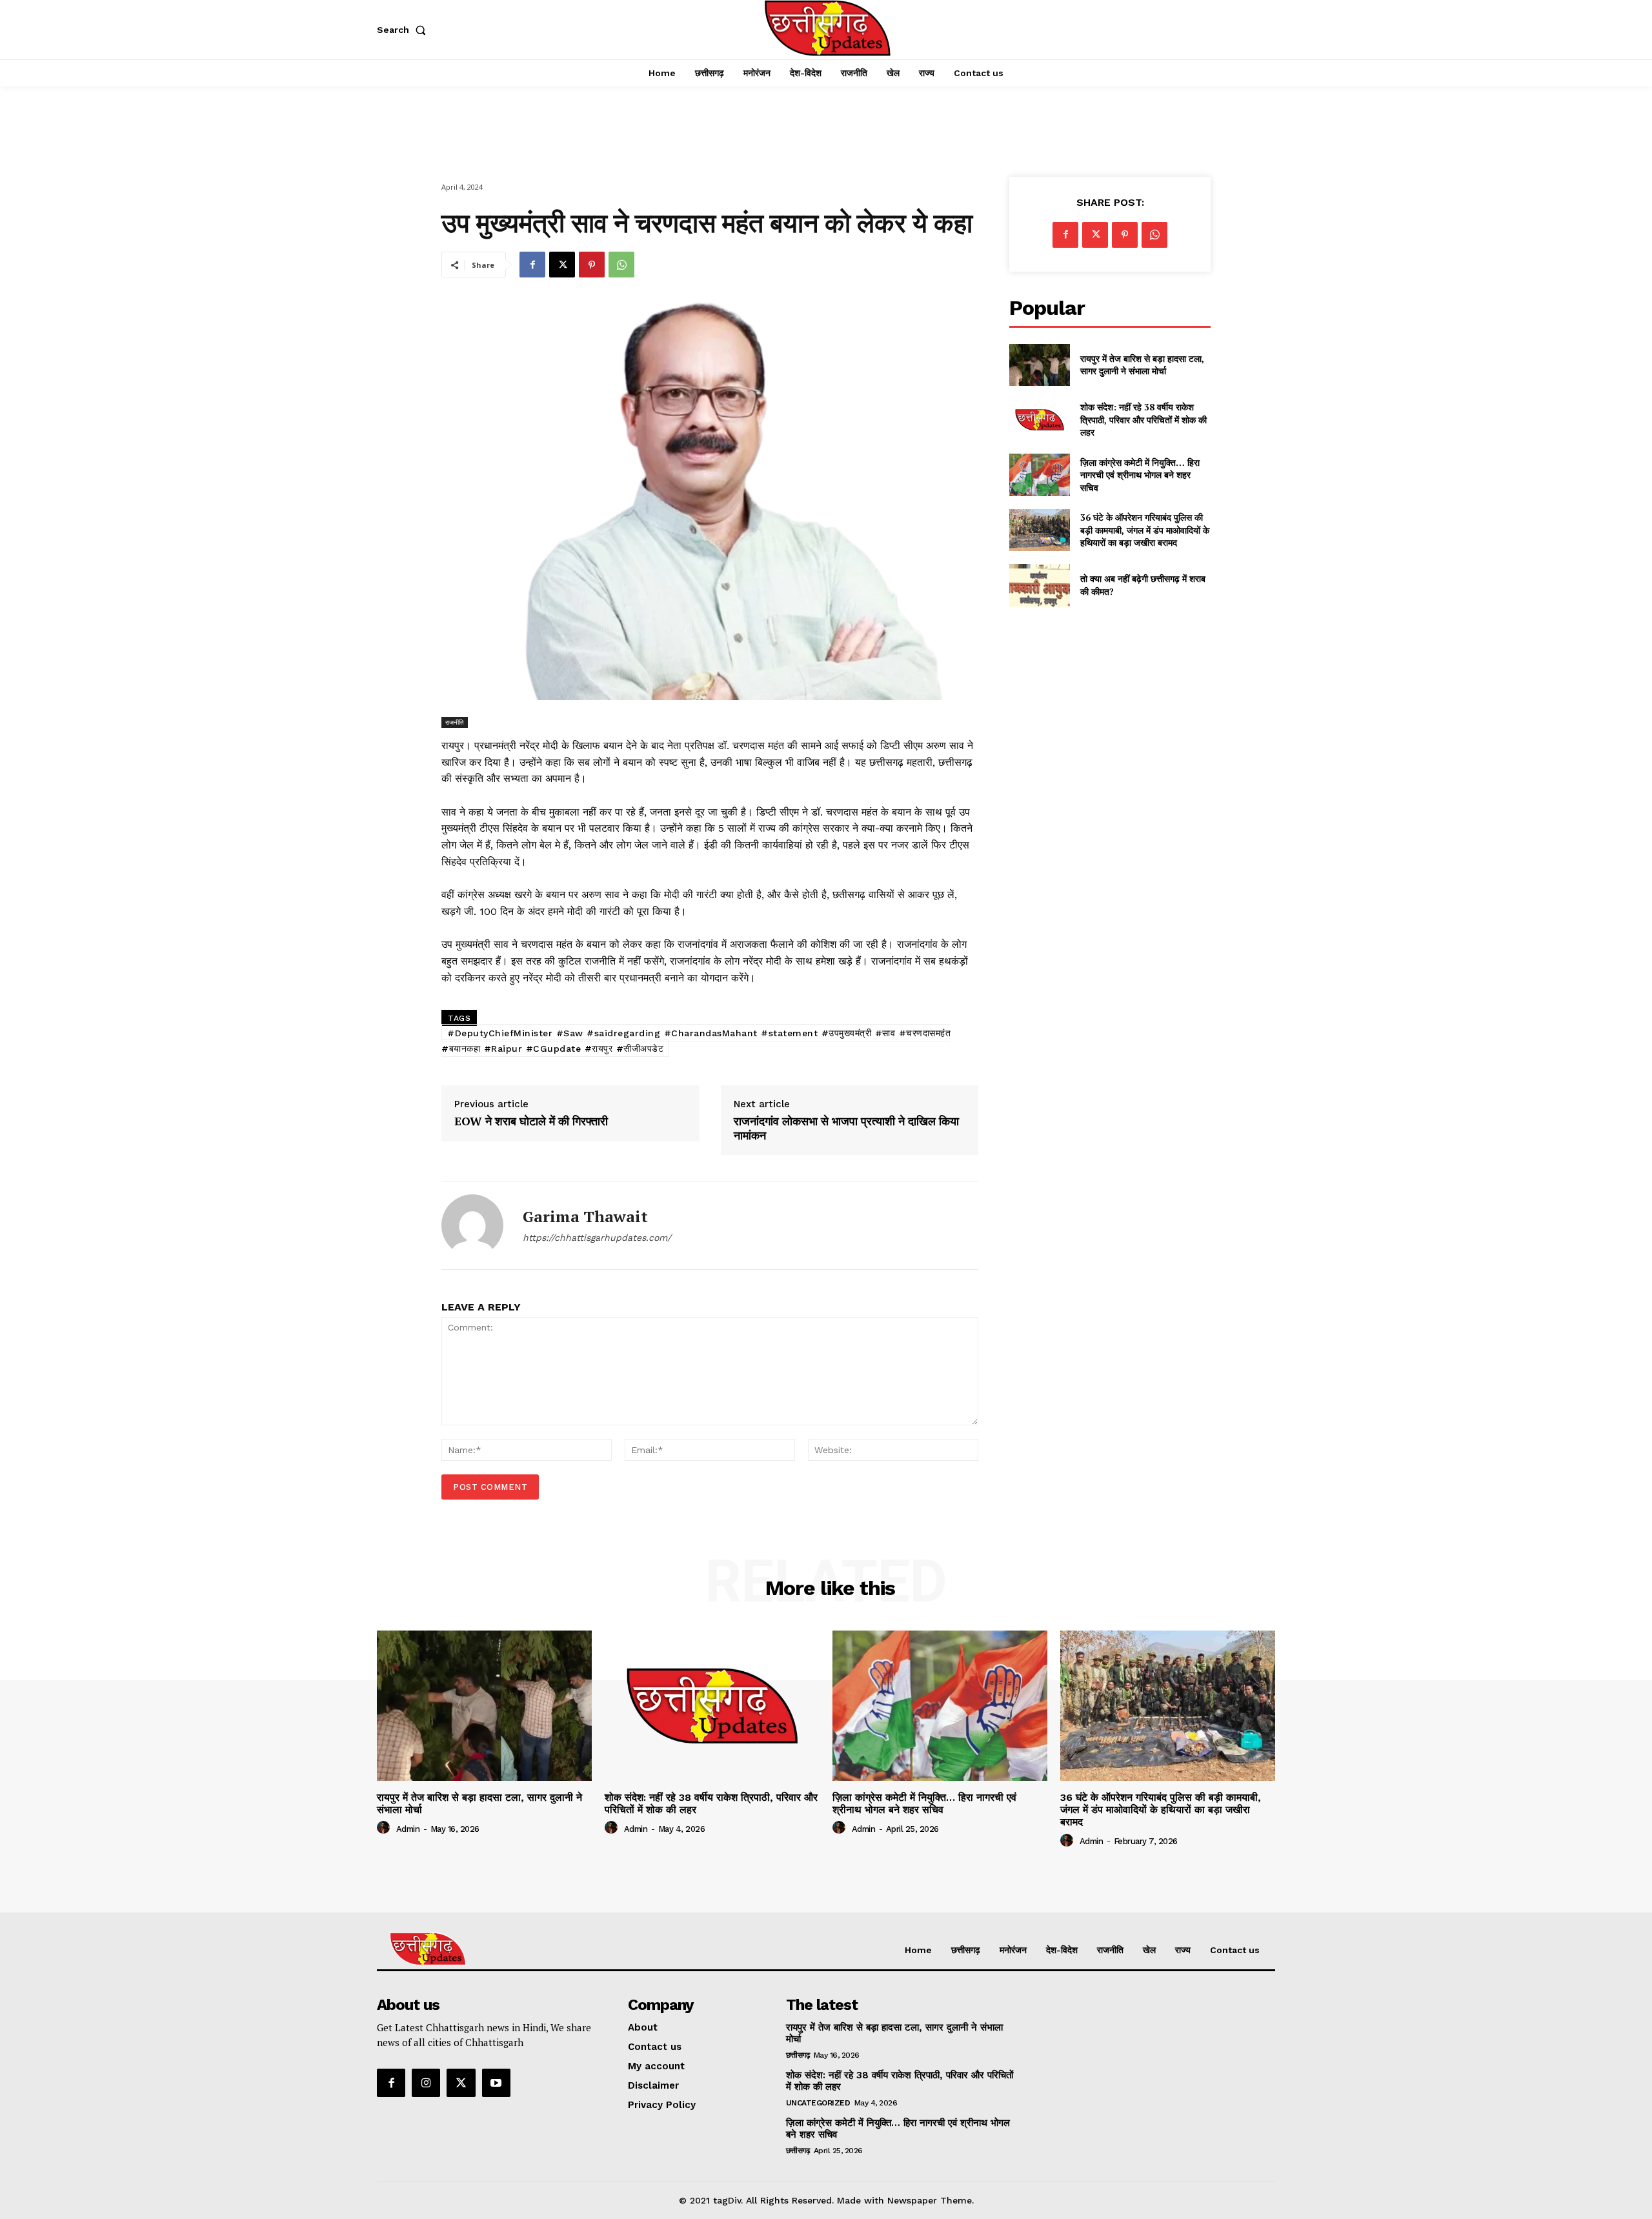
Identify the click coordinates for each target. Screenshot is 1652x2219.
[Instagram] (426, 2083)
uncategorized (818, 2103)
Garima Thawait (585, 1217)
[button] (404, 30)
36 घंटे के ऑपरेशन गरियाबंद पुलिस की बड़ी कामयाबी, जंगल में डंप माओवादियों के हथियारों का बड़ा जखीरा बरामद (1145, 530)
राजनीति (455, 722)
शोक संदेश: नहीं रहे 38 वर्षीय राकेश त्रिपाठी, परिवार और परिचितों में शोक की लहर (1143, 419)
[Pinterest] (592, 265)
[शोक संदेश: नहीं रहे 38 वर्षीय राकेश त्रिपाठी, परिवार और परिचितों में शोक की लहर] (1039, 420)
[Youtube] (496, 2083)
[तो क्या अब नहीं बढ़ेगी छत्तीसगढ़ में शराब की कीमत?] (1039, 585)
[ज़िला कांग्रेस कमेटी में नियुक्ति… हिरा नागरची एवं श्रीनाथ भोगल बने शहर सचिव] (1039, 475)
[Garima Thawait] (472, 1225)
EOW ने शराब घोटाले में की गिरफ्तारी (531, 1121)
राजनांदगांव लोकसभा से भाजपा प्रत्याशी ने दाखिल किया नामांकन (846, 1128)
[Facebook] (532, 265)
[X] (562, 265)
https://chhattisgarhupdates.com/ (597, 1238)
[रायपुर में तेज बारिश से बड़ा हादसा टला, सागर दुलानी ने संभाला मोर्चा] (1039, 365)
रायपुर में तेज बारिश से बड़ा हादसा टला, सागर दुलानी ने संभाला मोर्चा (1142, 365)
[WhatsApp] (621, 265)
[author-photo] (385, 1828)
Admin (408, 1829)
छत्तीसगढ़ (798, 2055)
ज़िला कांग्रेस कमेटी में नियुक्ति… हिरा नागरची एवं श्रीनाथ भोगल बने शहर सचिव (1140, 475)
